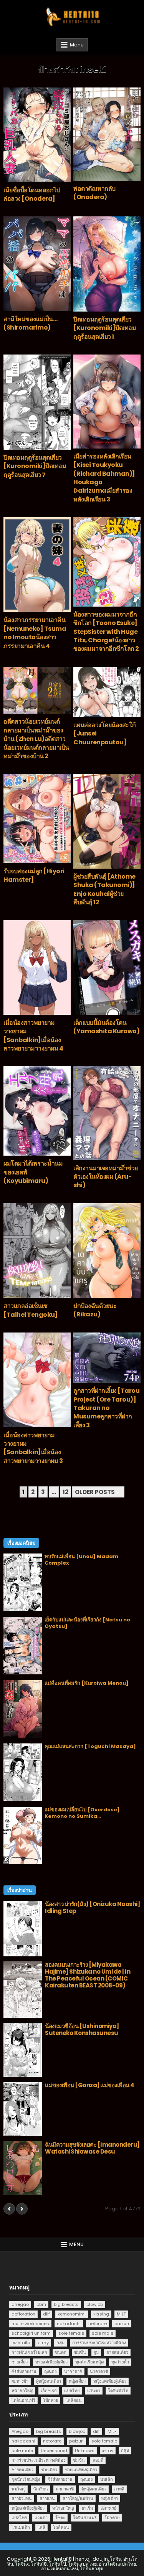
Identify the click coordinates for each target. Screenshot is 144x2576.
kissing (101, 2314)
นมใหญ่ (18, 2489)
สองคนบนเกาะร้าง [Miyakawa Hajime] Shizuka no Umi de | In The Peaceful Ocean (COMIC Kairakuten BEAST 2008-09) (88, 1975)
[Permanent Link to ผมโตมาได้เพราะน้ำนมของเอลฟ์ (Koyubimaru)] (37, 1111)
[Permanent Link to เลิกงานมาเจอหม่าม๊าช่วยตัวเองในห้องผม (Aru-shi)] (107, 1113)
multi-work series (30, 2324)
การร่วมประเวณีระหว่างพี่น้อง (99, 2343)
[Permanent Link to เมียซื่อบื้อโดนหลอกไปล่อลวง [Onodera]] (37, 135)
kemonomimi (72, 2314)
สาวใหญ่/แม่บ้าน (78, 2498)
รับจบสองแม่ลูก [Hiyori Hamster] (34, 875)
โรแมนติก (21, 2527)
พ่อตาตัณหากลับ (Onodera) (94, 193)
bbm (41, 2304)
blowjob (95, 2304)
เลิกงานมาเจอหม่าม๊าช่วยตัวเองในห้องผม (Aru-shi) (106, 1177)
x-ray (43, 2343)
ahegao (20, 2304)
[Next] (22, 2209)
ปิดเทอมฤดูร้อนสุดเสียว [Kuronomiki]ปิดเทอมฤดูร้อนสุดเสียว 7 (35, 466)
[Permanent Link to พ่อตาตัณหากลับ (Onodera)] (107, 134)
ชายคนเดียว (117, 2352)
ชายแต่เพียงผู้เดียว (51, 2362)
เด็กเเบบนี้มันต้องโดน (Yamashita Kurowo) (106, 1027)
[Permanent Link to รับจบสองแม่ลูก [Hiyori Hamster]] (37, 819)
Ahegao (20, 2431)
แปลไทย (72, 2391)
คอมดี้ (98, 2460)
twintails (21, 2343)
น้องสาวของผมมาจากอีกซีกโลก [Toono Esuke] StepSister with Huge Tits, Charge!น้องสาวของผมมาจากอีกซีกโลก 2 (106, 632)
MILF (121, 2314)
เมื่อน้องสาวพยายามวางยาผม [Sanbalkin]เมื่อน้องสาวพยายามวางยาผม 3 (33, 1448)
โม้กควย (50, 2400)
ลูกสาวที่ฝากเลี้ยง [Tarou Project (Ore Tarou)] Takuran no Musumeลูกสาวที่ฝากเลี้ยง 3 (106, 1408)
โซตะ (60, 2518)
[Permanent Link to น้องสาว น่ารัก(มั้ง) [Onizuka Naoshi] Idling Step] (23, 1929)
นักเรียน (41, 2489)
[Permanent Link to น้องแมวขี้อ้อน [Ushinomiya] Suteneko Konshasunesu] (23, 2050)
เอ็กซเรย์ (49, 2391)
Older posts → (98, 1492)
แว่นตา (94, 2391)
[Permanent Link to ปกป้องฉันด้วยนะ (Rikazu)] (107, 1251)
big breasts (66, 2304)
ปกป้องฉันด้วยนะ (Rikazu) (95, 1310)
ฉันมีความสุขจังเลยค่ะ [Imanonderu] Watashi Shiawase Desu (92, 2148)
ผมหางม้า (20, 2381)
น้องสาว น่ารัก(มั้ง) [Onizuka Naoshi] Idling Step (92, 1907)
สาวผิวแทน (22, 2498)
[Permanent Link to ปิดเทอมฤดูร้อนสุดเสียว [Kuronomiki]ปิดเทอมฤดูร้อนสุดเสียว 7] (37, 402)
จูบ (96, 2352)
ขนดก (61, 2352)
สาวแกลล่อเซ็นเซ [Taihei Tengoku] (31, 1310)
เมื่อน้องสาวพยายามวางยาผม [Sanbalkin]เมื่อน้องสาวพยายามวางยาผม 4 (33, 1036)
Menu (77, 45)
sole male (103, 2333)
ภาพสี (119, 2489)
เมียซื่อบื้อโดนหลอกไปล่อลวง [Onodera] (32, 194)
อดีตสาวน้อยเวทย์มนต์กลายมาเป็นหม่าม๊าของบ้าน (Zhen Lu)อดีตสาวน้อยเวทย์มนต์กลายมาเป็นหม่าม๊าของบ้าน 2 (36, 739)
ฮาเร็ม (87, 2508)
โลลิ (41, 2527)
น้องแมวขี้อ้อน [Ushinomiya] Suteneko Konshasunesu (82, 2029)
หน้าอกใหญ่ (22, 2391)
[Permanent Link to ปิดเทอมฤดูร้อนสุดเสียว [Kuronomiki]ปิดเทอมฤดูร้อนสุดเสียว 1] (107, 264)
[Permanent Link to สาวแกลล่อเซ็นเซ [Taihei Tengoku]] (37, 1251)
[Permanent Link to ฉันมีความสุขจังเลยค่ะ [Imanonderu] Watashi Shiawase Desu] (23, 2168)
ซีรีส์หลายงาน (24, 2372)
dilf (46, 2314)
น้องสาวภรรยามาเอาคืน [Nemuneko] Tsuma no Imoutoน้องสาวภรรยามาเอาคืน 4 (35, 633)
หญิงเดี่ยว (77, 2381)
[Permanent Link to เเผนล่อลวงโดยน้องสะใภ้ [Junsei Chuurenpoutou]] (107, 692)
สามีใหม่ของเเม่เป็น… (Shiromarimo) (30, 323)
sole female (71, 2333)
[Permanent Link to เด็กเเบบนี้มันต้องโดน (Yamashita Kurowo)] (107, 967)
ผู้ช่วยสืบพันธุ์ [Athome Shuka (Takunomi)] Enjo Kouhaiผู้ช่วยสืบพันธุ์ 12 (104, 889)
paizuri (122, 2324)
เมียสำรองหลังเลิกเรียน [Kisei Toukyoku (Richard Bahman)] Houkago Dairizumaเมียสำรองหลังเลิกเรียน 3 (104, 478)
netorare (98, 2324)
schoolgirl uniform (31, 2333)
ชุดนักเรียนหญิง (89, 2362)
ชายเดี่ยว (20, 2362)
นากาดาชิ (73, 2372)
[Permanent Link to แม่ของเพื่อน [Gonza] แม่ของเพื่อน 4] (23, 2109)
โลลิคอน (74, 2400)
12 (65, 1492)
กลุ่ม (60, 2343)
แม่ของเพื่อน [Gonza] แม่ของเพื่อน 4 (90, 2085)
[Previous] (9, 2209)
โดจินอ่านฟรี (23, 2400)
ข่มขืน (80, 2352)
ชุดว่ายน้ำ (120, 2362)
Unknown (85, 2451)
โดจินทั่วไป (118, 2391)
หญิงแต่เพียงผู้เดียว (110, 2381)
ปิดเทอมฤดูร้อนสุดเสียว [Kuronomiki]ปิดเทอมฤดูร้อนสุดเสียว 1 (105, 328)
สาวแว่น (47, 2498)
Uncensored (54, 2451)
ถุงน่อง (50, 2372)
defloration (23, 2314)
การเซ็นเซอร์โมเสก (29, 2352)
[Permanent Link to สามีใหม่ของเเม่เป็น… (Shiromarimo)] (37, 264)
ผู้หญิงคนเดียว (49, 2381)
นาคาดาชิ (99, 2372)
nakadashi (69, 2324)
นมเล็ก (107, 2479)
